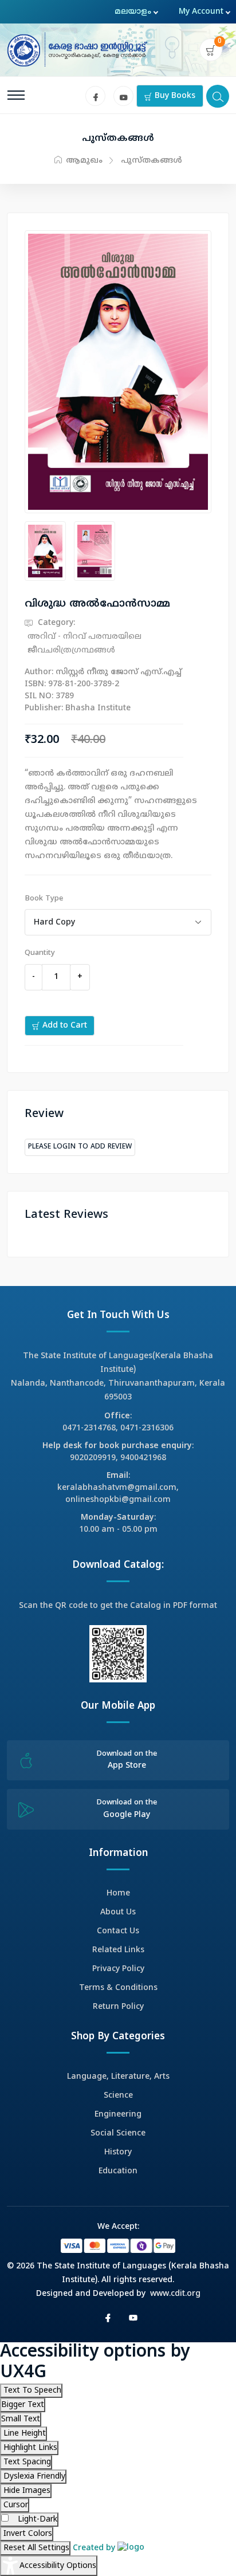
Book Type (44, 899)
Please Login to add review (80, 1147)
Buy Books (174, 96)
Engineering (118, 2115)
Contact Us (118, 1931)
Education (118, 2171)
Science (118, 2096)
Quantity (40, 953)
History (118, 2152)
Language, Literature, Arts (118, 2077)
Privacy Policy (118, 1969)
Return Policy (118, 2007)
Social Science (118, 2133)
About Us (118, 1912)
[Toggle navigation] (16, 95)
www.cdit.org (175, 2294)
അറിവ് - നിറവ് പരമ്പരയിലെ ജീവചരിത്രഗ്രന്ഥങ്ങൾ (84, 644)
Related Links (118, 1950)
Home (118, 1893)
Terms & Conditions (118, 1988)
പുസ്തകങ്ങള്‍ (152, 161)
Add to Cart (64, 1026)
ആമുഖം (83, 161)
